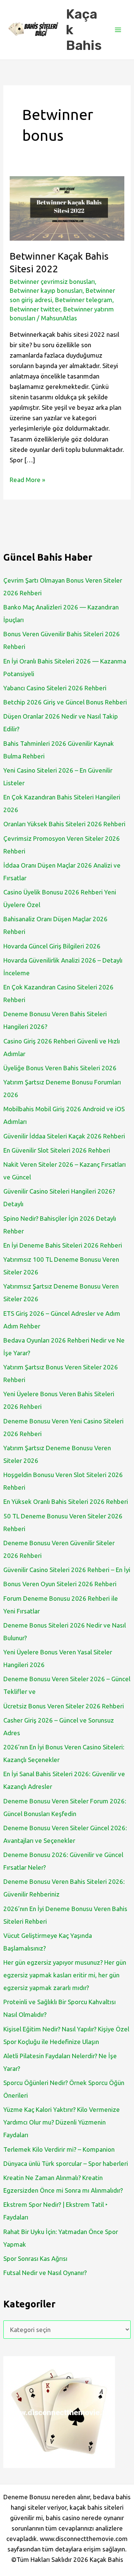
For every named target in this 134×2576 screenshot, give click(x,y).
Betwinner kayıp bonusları (46, 290)
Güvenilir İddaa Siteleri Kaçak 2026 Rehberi (64, 1136)
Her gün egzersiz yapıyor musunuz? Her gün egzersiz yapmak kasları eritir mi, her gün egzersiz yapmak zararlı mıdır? (65, 1975)
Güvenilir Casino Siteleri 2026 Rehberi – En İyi (67, 1570)
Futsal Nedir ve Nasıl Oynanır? (45, 2273)
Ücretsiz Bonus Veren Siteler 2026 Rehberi (64, 1706)
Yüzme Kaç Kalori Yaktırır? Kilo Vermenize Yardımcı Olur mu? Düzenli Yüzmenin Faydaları (62, 2122)
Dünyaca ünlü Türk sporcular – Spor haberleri (66, 2163)
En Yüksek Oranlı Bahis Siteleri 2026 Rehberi (66, 1501)
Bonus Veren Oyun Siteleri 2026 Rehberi (60, 1584)
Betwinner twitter (35, 309)
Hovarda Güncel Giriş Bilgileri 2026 (52, 946)
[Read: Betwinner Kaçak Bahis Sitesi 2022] (67, 207)
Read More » (27, 480)
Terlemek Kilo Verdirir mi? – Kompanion (59, 2149)
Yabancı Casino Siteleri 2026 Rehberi (55, 688)
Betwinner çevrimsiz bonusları (52, 281)
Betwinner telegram (84, 300)
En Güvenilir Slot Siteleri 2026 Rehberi (57, 1150)
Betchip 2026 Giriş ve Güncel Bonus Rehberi (65, 702)
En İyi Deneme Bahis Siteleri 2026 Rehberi (63, 1245)
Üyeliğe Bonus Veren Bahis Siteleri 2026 (60, 1068)
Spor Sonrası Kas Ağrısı (35, 2258)
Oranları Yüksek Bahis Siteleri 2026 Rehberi (64, 824)
